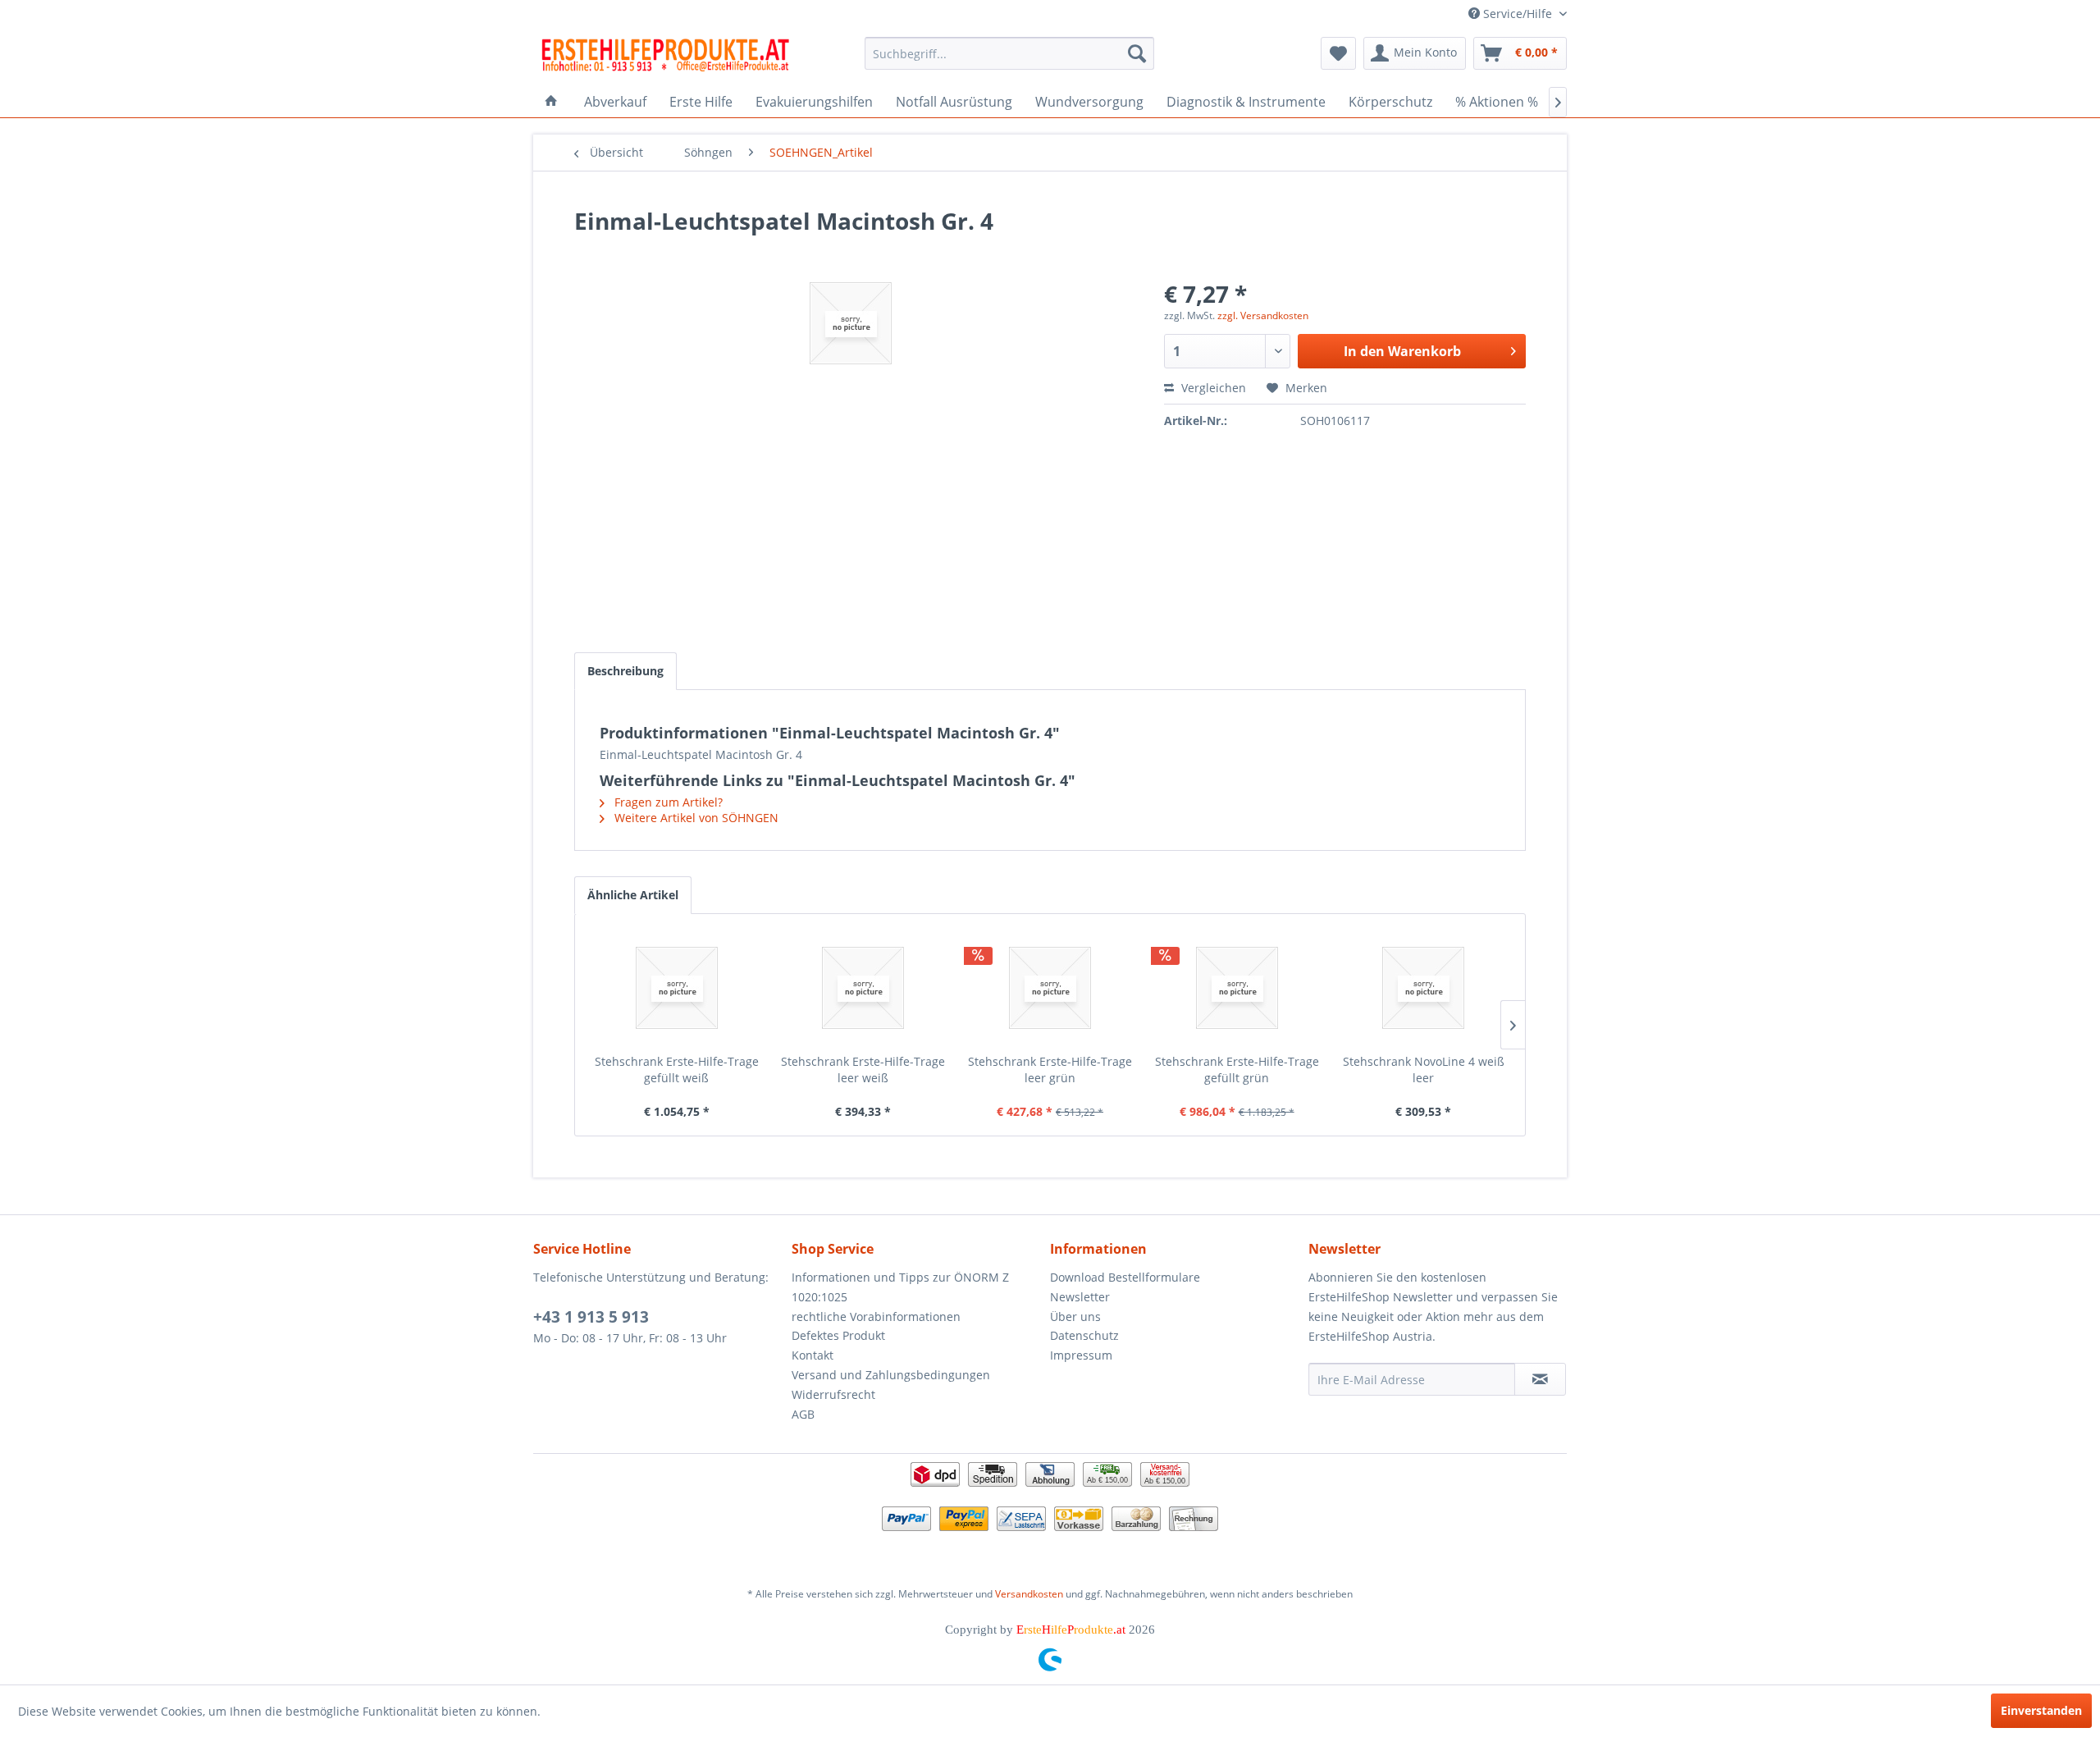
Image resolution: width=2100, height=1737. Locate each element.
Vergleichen (1212, 388)
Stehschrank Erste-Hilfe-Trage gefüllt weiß (677, 1070)
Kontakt (813, 1355)
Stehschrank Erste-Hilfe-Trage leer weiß (863, 1070)
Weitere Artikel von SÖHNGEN (695, 818)
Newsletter (1080, 1297)
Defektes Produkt (838, 1335)
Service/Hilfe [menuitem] (1518, 14)
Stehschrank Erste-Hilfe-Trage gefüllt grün (1237, 1070)
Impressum (1081, 1355)
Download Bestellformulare (1125, 1277)
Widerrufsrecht (833, 1394)
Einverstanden (2041, 1710)
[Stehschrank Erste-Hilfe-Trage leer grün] (1050, 988)
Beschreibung (625, 671)
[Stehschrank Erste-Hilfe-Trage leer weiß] (864, 988)
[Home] (551, 102)
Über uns (1075, 1316)
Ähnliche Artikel (633, 895)
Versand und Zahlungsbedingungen (891, 1375)
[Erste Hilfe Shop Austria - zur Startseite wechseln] (665, 57)
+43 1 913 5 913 (591, 1317)
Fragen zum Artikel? (667, 802)
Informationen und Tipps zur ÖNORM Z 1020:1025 (900, 1287)
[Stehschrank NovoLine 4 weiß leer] (1423, 988)
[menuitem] (1009, 53)
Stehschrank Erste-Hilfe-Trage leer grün (1050, 1070)
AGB (803, 1414)
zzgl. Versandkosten (1263, 315)
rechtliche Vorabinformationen (876, 1316)
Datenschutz (1084, 1335)
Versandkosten (1029, 1594)
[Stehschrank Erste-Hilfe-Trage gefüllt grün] (1237, 988)
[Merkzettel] (1338, 53)
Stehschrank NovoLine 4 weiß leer (1424, 1070)
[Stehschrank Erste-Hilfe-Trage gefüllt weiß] (677, 988)
